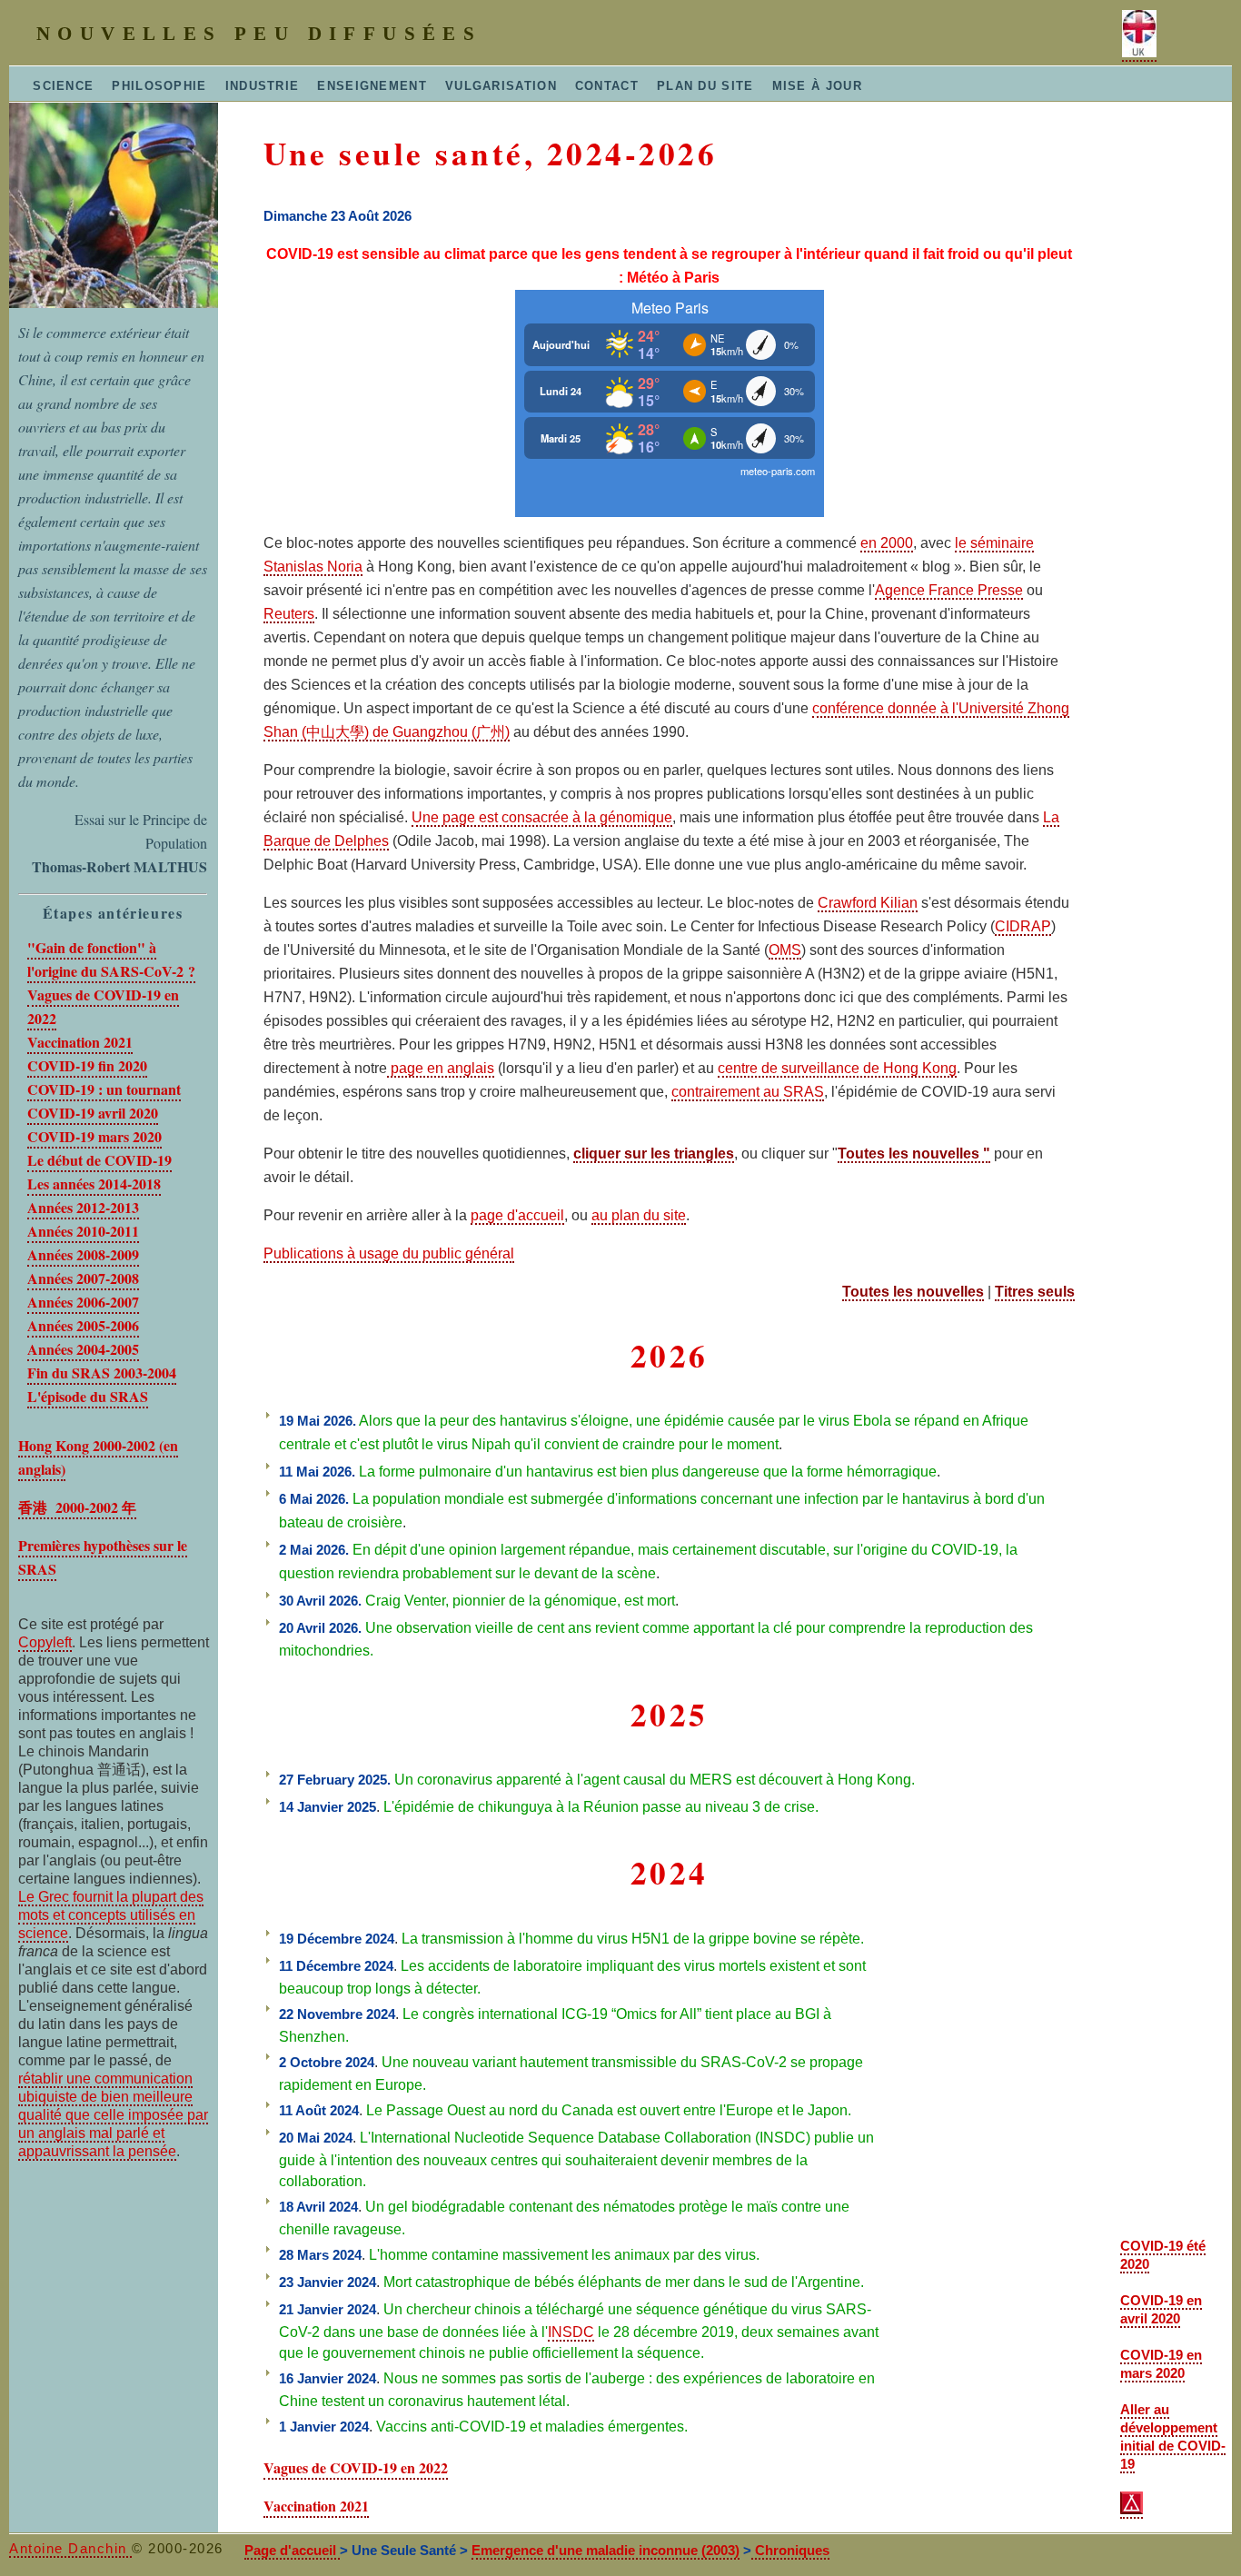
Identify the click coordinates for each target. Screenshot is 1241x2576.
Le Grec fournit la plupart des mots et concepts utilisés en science (111, 1915)
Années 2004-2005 (83, 1349)
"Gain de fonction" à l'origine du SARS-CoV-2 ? (111, 959)
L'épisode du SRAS (88, 1396)
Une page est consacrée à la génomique (542, 817)
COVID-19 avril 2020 (93, 1113)
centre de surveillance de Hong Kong (837, 1068)
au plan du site (639, 1215)
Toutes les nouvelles (913, 1292)
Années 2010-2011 (83, 1231)
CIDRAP (1023, 926)
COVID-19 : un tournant (104, 1089)
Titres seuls (1035, 1292)
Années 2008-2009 (83, 1254)
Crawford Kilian (868, 903)
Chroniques (790, 2550)
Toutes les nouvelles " (914, 1154)
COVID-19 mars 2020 (94, 1136)
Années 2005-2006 (83, 1325)
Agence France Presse (949, 590)
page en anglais (441, 1068)
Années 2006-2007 (83, 1302)
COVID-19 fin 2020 (87, 1065)
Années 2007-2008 (83, 1278)
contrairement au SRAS (748, 1092)
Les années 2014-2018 (94, 1184)
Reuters (289, 614)
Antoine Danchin (70, 2548)
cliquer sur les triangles (654, 1154)
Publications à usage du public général (389, 1253)
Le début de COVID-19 (99, 1160)
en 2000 (887, 543)
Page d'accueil (292, 2550)
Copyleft (45, 1642)
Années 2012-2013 (83, 1207)
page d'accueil (517, 1215)
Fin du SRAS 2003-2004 (102, 1373)
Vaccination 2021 (80, 1042)
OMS (785, 950)
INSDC (571, 2332)
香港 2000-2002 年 (77, 1507)
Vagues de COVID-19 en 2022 (356, 2467)
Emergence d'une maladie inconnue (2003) (606, 2550)
